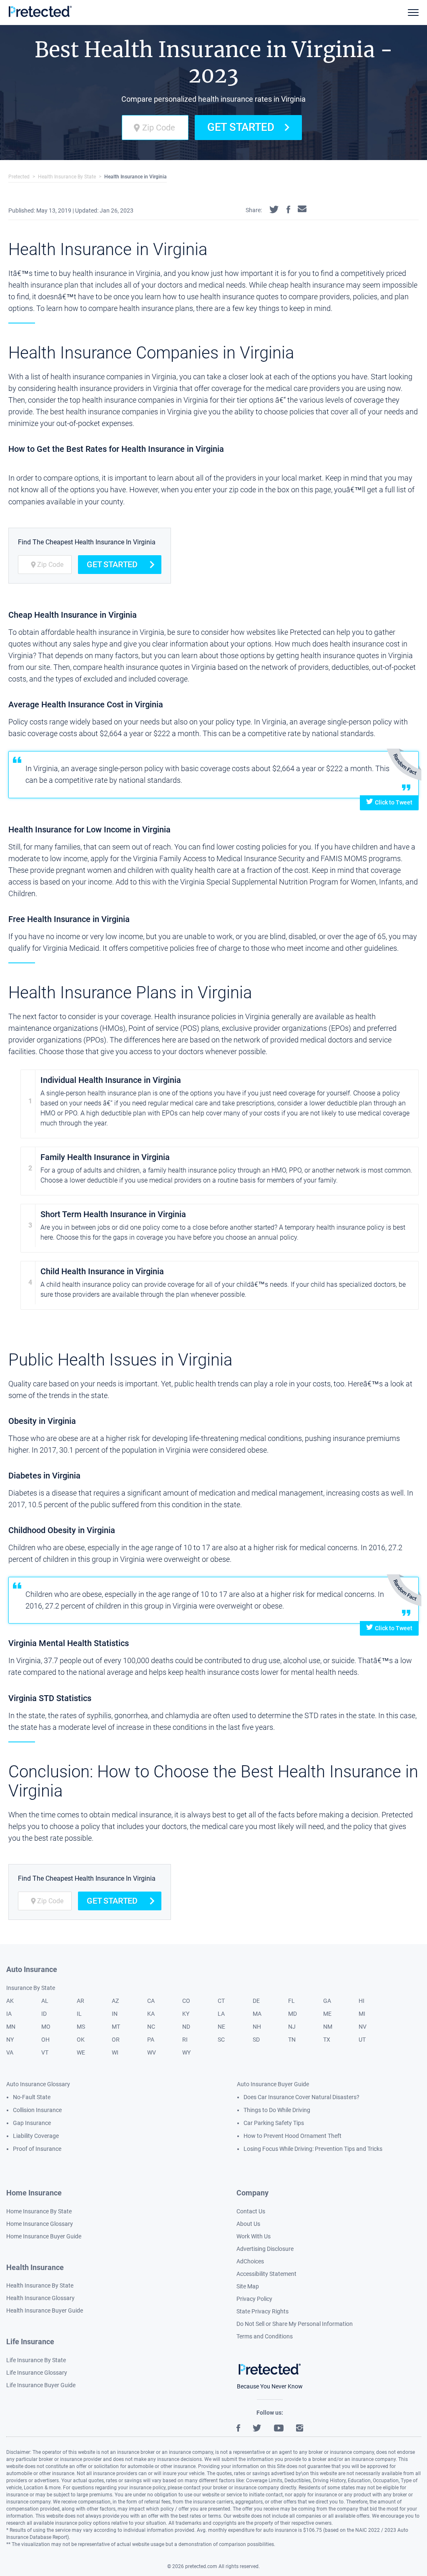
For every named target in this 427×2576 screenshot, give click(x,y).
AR (80, 2001)
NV (363, 2027)
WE (81, 2052)
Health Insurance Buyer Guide (45, 2310)
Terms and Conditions (265, 2336)
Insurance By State (31, 1988)
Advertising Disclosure (265, 2249)
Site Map (248, 2286)
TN (292, 2040)
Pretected (19, 177)
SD (256, 2040)
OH (45, 2040)
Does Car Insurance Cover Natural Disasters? (301, 2097)
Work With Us (254, 2236)
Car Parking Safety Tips (274, 2123)
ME (327, 2014)
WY (186, 2052)
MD (293, 2014)
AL (45, 2001)
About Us (248, 2224)
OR (116, 2040)
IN (115, 2014)
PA (151, 2040)
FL (291, 2001)
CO (186, 2001)
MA (257, 2014)
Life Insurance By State (36, 2360)
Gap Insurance (32, 2123)
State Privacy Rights (262, 2311)
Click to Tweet (394, 802)
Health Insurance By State (67, 177)
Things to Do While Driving (277, 2110)
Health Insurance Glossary (40, 2298)
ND (186, 2027)
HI (362, 2001)
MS (81, 2027)
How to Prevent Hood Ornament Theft (293, 2136)
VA (10, 2052)
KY (186, 2014)
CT (221, 2001)
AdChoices (250, 2261)
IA (9, 2014)
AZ (115, 2001)
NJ (292, 2027)
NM (328, 2027)
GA (327, 2001)
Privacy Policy (254, 2299)
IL (79, 2014)
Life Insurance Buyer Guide (41, 2385)
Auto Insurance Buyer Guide (273, 2084)
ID (44, 2014)
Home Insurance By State (39, 2211)
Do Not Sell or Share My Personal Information (295, 2324)
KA (151, 2014)
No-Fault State (32, 2097)
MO (46, 2027)
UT (362, 2040)
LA (221, 2014)
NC (151, 2027)
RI (185, 2040)
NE (221, 2027)
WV (152, 2052)
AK (10, 2001)
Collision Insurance (37, 2110)
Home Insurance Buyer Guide (44, 2236)
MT (116, 2027)
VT (45, 2052)
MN (11, 2027)
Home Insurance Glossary (40, 2224)
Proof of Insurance (37, 2149)
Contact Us (251, 2211)
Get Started (241, 127)
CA (151, 2001)
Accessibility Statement (266, 2274)
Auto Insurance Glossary (38, 2084)
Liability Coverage (36, 2136)
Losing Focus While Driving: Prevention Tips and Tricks (313, 2149)
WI (115, 2052)
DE (256, 2001)
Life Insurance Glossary (37, 2373)
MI (362, 2014)
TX (327, 2040)
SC (221, 2040)
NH (257, 2027)
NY (10, 2040)
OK (81, 2040)
